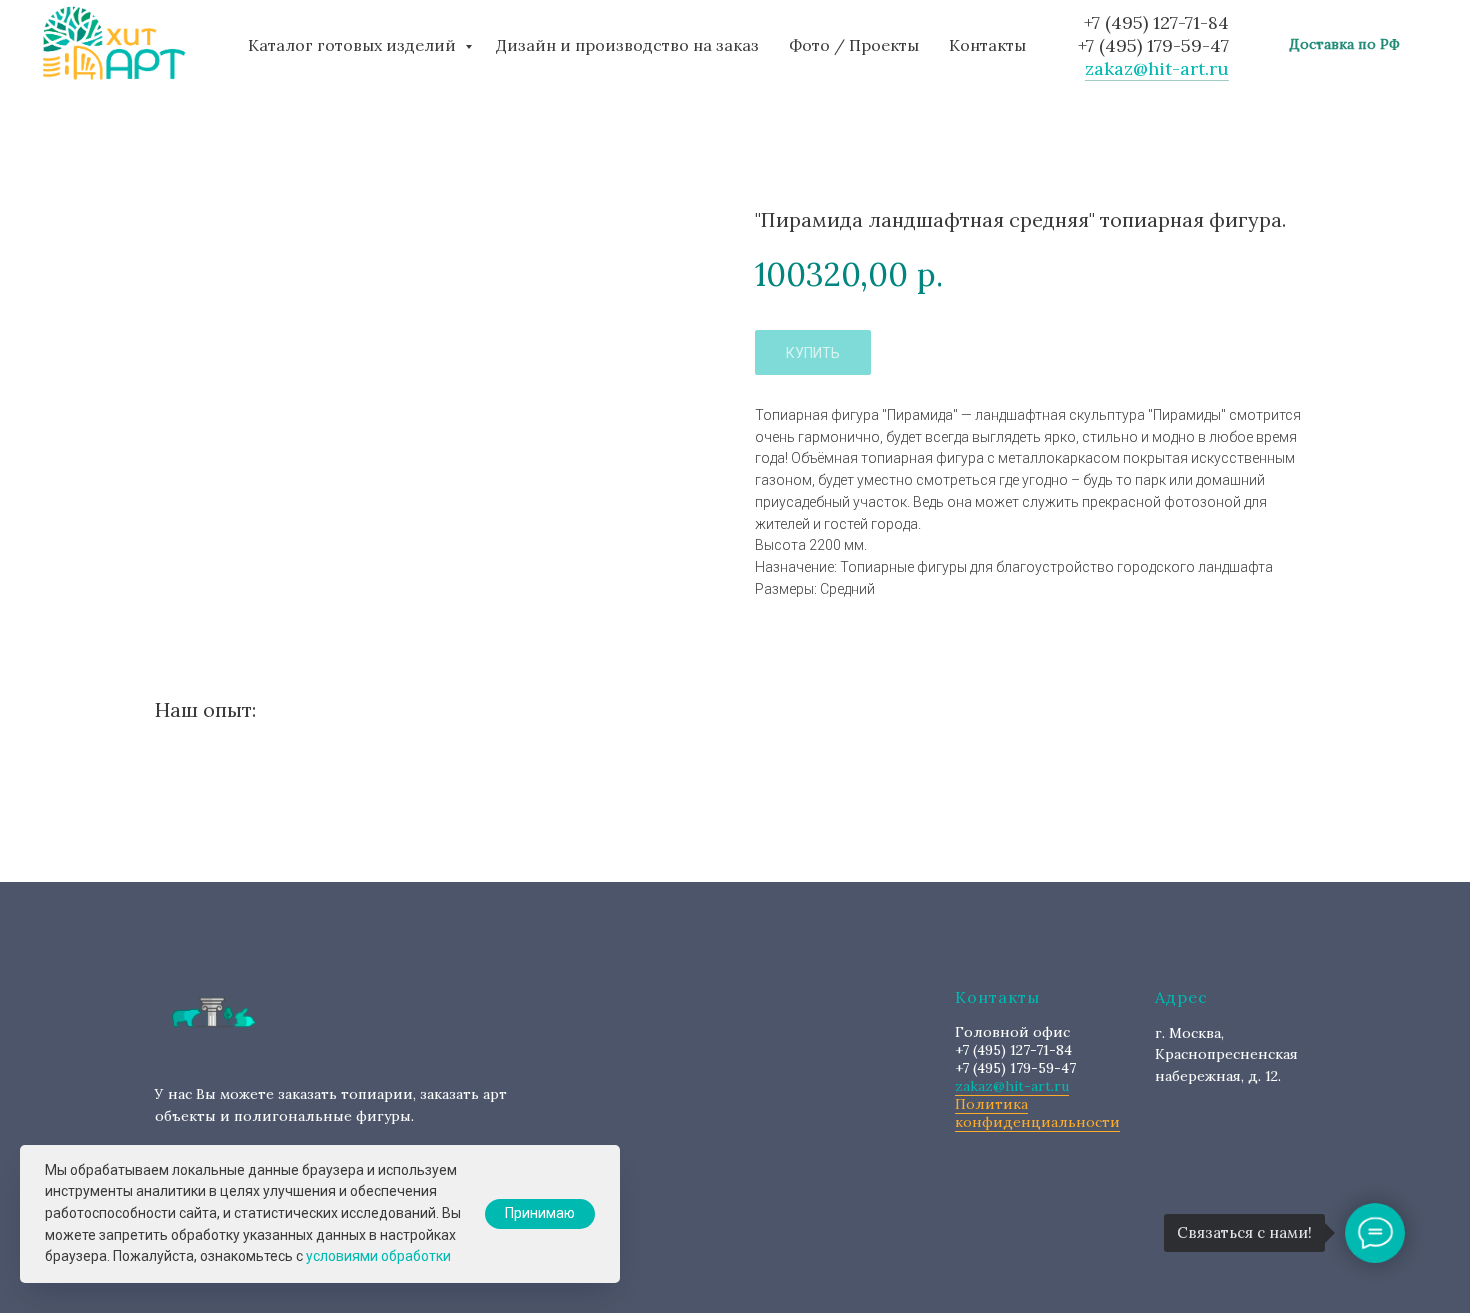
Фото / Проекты (854, 45)
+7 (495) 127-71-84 (1156, 22)
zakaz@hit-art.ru (1157, 68)
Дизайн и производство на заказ (627, 45)
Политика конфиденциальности (1037, 1113)
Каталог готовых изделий (354, 45)
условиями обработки (378, 1256)
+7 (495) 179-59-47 (1153, 45)
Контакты (987, 45)
